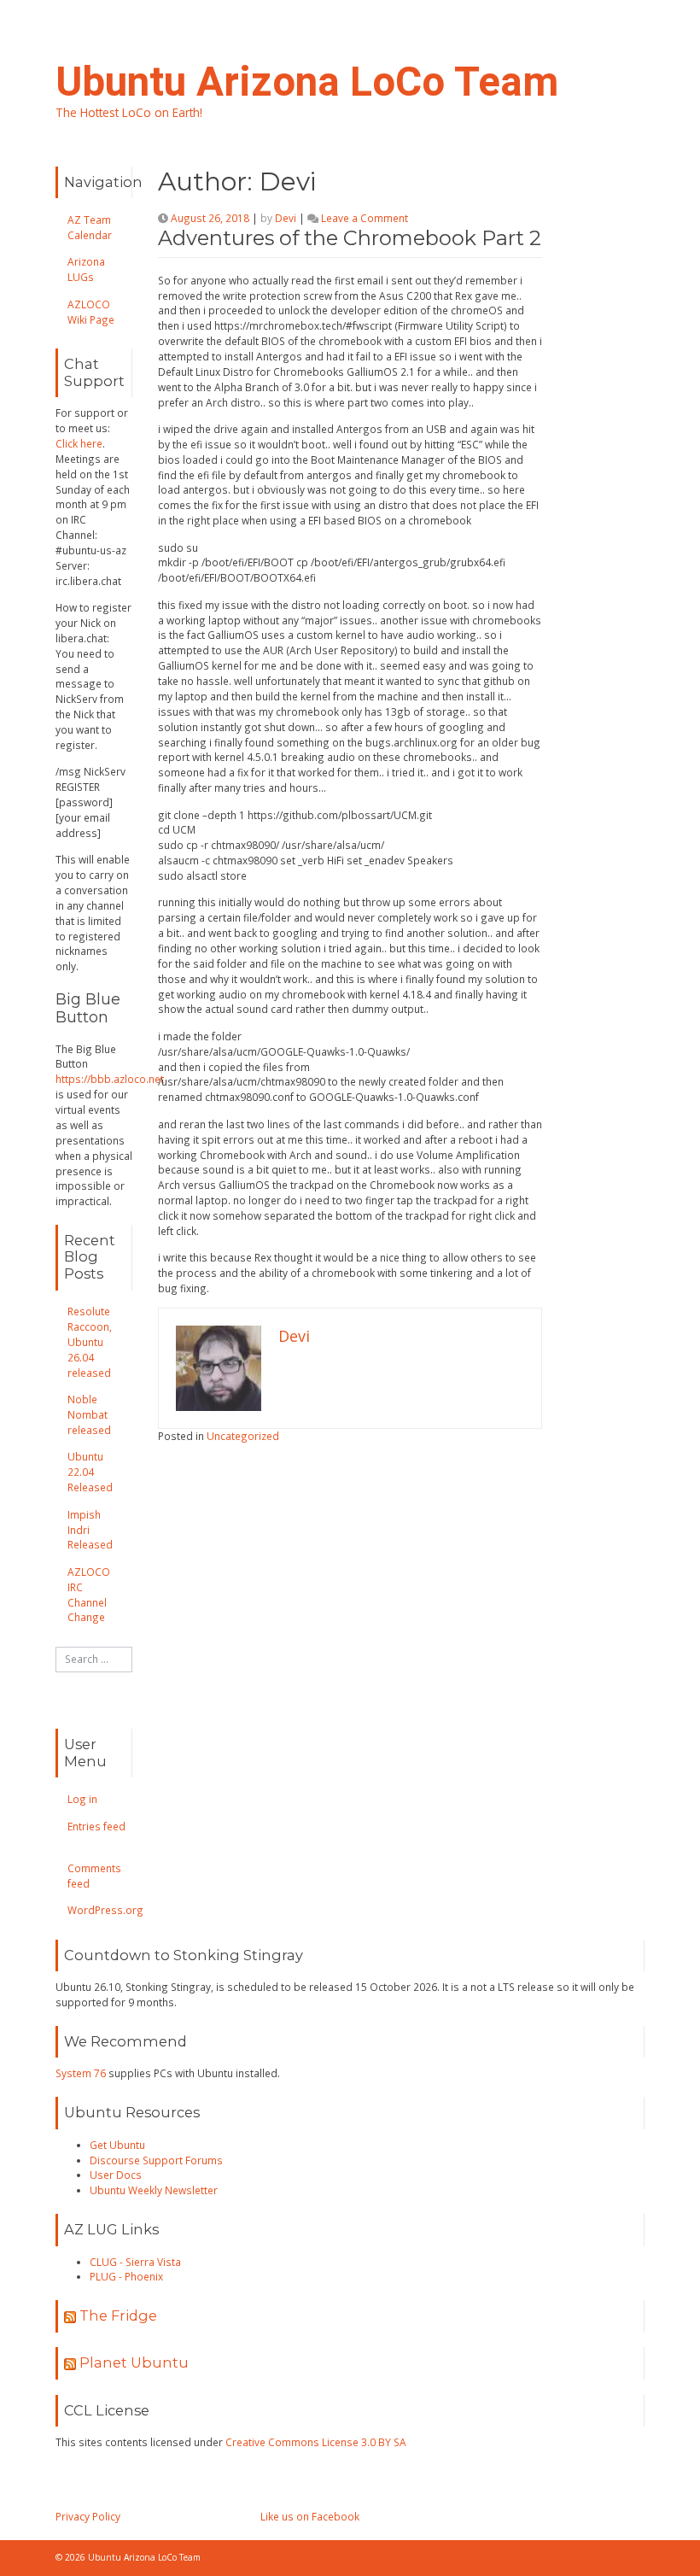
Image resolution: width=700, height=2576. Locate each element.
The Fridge (118, 2315)
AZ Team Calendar (90, 227)
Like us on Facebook (310, 2516)
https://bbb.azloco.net (110, 1079)
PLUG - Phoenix (126, 2276)
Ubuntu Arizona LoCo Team (307, 82)
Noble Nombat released (89, 1414)
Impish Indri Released (90, 1530)
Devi (286, 218)
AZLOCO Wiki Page (91, 312)
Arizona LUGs (86, 269)
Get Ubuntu (117, 2145)
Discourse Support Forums (156, 2160)
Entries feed (96, 1826)
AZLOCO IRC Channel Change (89, 1595)
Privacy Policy (88, 2516)
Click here (79, 443)
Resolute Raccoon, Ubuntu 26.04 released (90, 1341)
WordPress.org (105, 1910)
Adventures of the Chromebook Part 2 (350, 238)
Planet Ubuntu (134, 2362)
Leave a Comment (365, 218)
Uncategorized (243, 1436)
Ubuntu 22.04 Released (90, 1472)
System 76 (81, 2073)
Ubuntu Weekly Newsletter (154, 2190)
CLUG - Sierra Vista (135, 2262)
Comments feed (94, 1876)
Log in (82, 1799)
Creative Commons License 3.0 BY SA (316, 2442)
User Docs (116, 2175)
